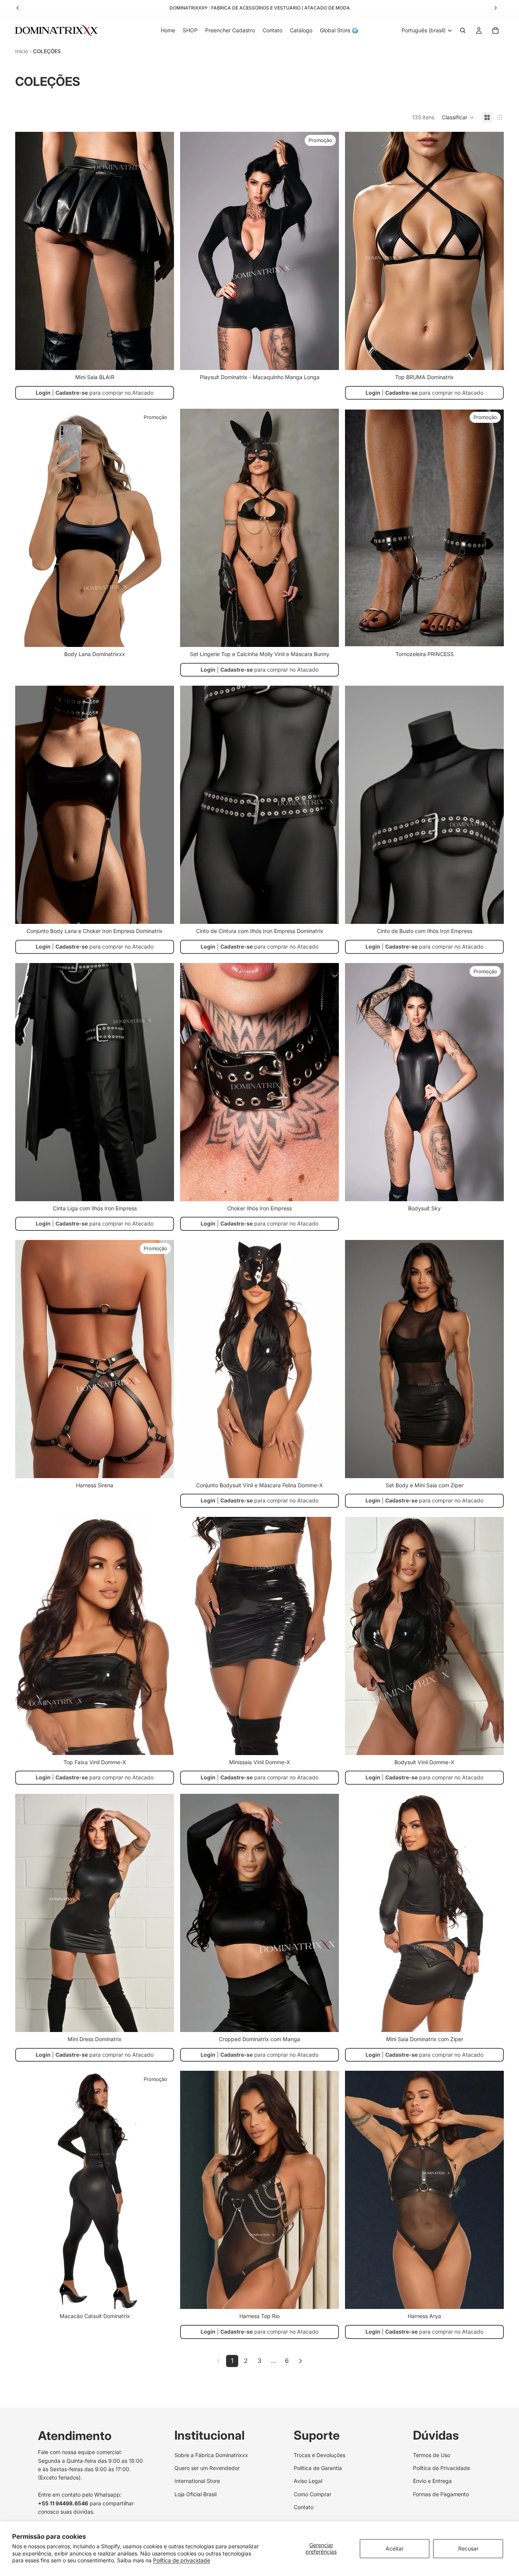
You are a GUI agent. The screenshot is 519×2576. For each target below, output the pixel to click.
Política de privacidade (182, 2560)
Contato (304, 2507)
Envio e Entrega (432, 2481)
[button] (458, 117)
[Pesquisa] (463, 30)
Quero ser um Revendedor (207, 2468)
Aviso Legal (308, 2481)
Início (22, 51)
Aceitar (395, 2548)
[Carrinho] (495, 30)
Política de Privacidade (441, 2468)
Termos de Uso (432, 2455)
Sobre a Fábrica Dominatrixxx (211, 2455)
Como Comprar (313, 2494)
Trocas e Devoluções (320, 2455)
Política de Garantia (318, 2468)
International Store (197, 2481)
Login (43, 393)
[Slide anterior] (27, 251)
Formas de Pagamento (441, 2494)
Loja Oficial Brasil (195, 2494)
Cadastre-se (72, 393)
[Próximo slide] (163, 251)
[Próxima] (301, 2361)
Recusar (468, 2548)
